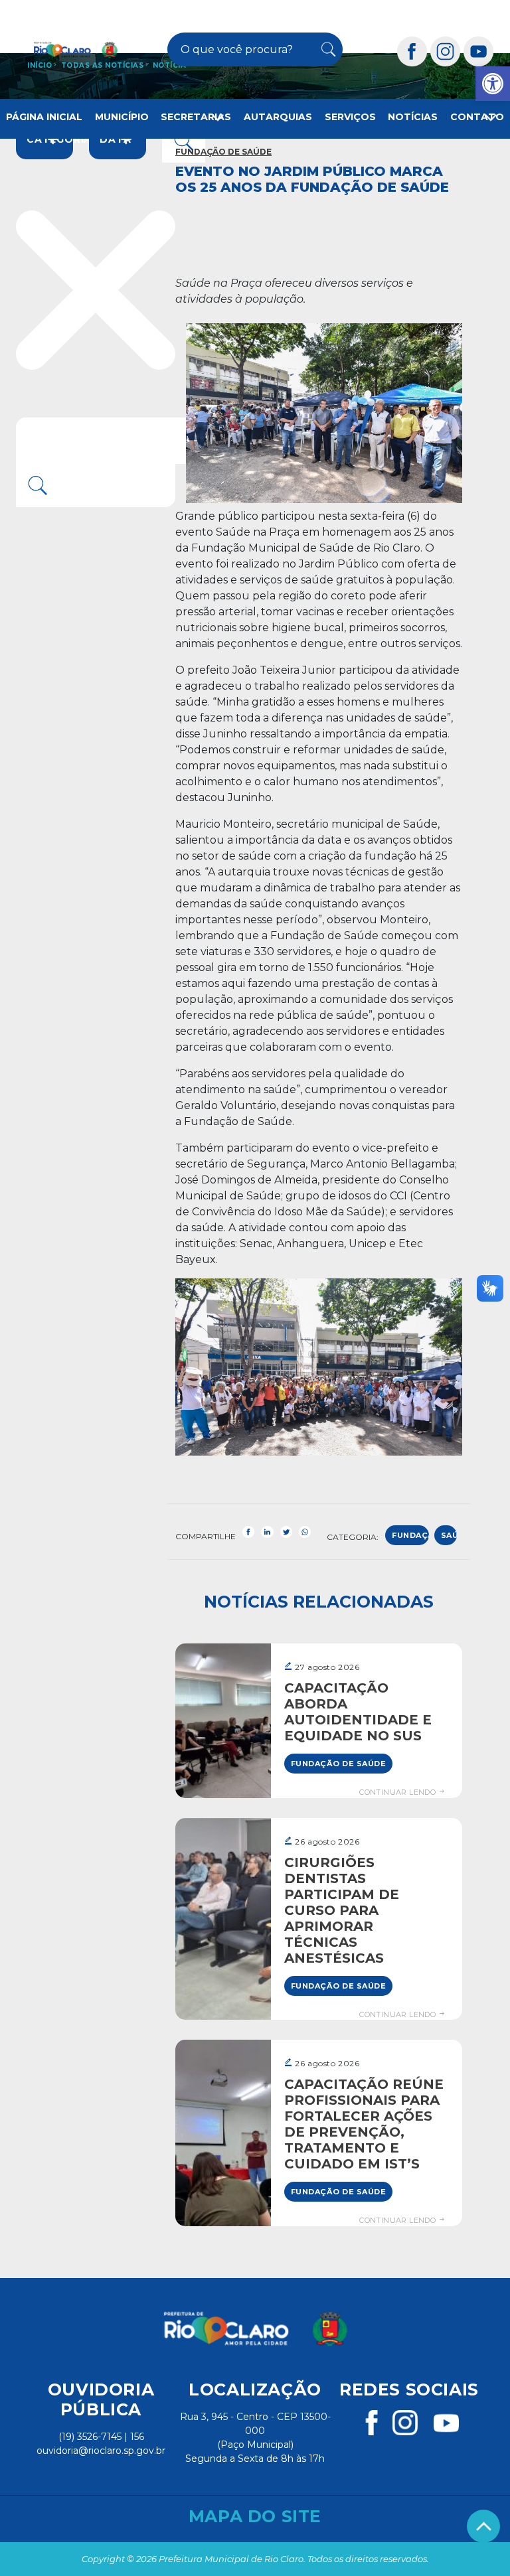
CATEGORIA (50, 139)
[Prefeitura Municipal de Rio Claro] (76, 49)
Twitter (286, 1532)
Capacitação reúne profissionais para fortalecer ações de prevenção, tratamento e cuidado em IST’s (364, 2124)
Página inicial (44, 117)
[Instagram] (446, 51)
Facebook (248, 1532)
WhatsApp (305, 1532)
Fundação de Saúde (223, 152)
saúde (449, 1535)
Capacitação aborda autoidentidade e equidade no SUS (358, 1712)
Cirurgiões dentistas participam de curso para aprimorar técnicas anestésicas (342, 1910)
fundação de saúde (410, 1538)
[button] (493, 84)
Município (122, 117)
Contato (477, 117)
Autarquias (278, 117)
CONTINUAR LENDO (398, 1792)
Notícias (413, 117)
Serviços (350, 117)
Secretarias (196, 117)
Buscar (327, 50)
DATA (116, 139)
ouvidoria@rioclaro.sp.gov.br (101, 2451)
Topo (483, 2526)
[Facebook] (412, 51)
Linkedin (267, 1532)
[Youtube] (479, 51)
